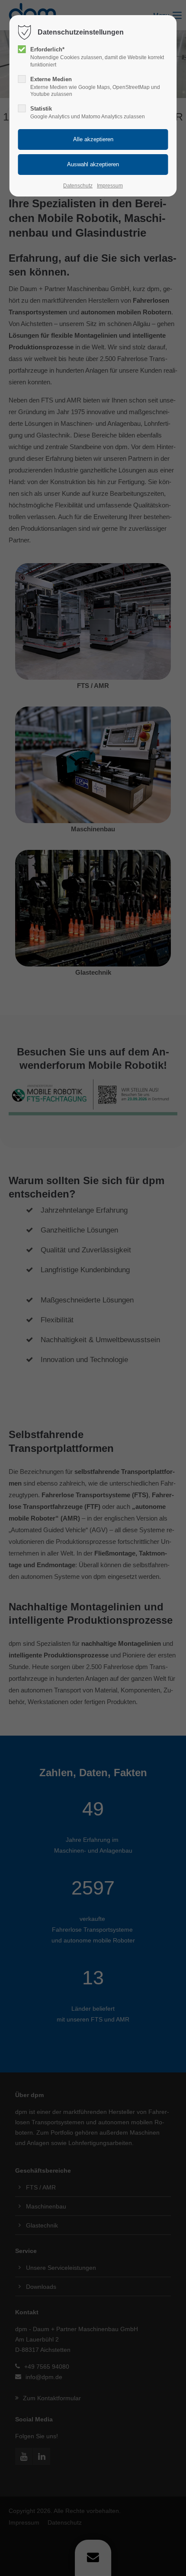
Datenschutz (78, 186)
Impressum (110, 186)
